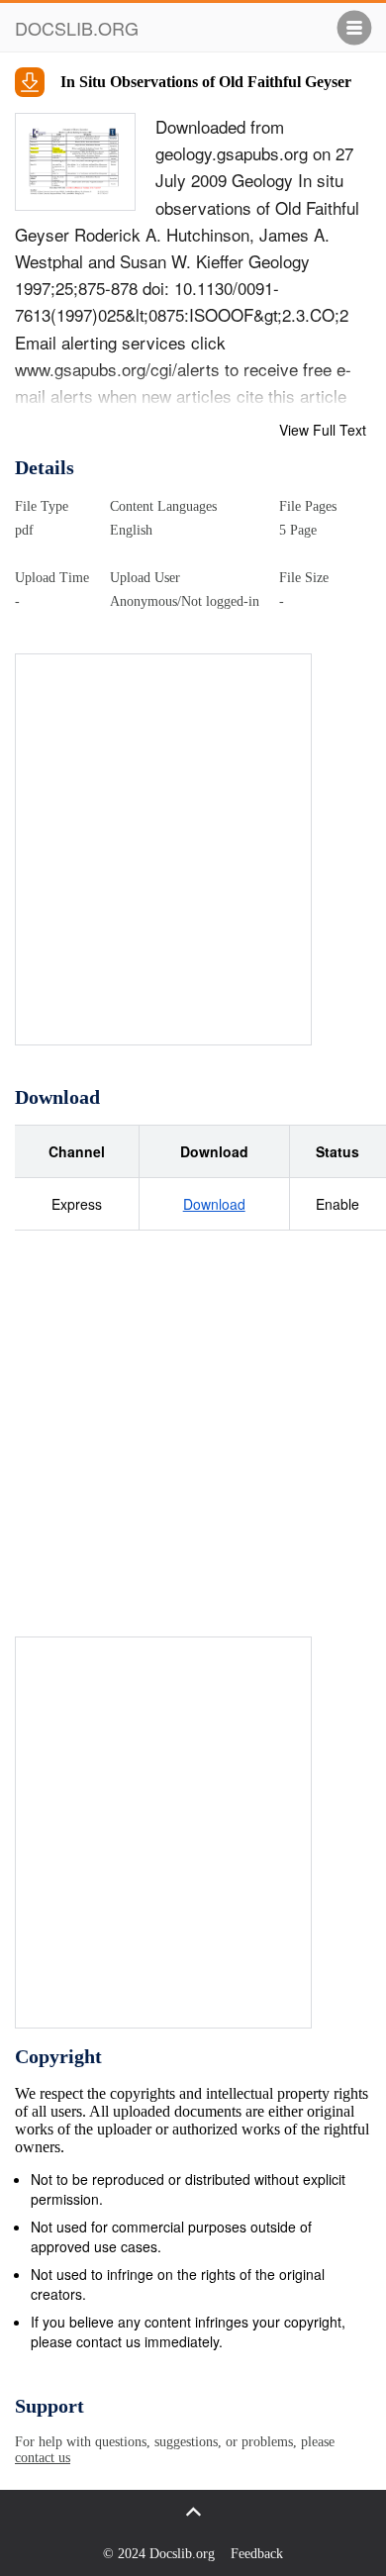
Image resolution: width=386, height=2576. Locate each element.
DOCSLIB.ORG (77, 28)
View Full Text (323, 430)
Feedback (257, 2554)
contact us (43, 2458)
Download (214, 1204)
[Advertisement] (193, 847)
